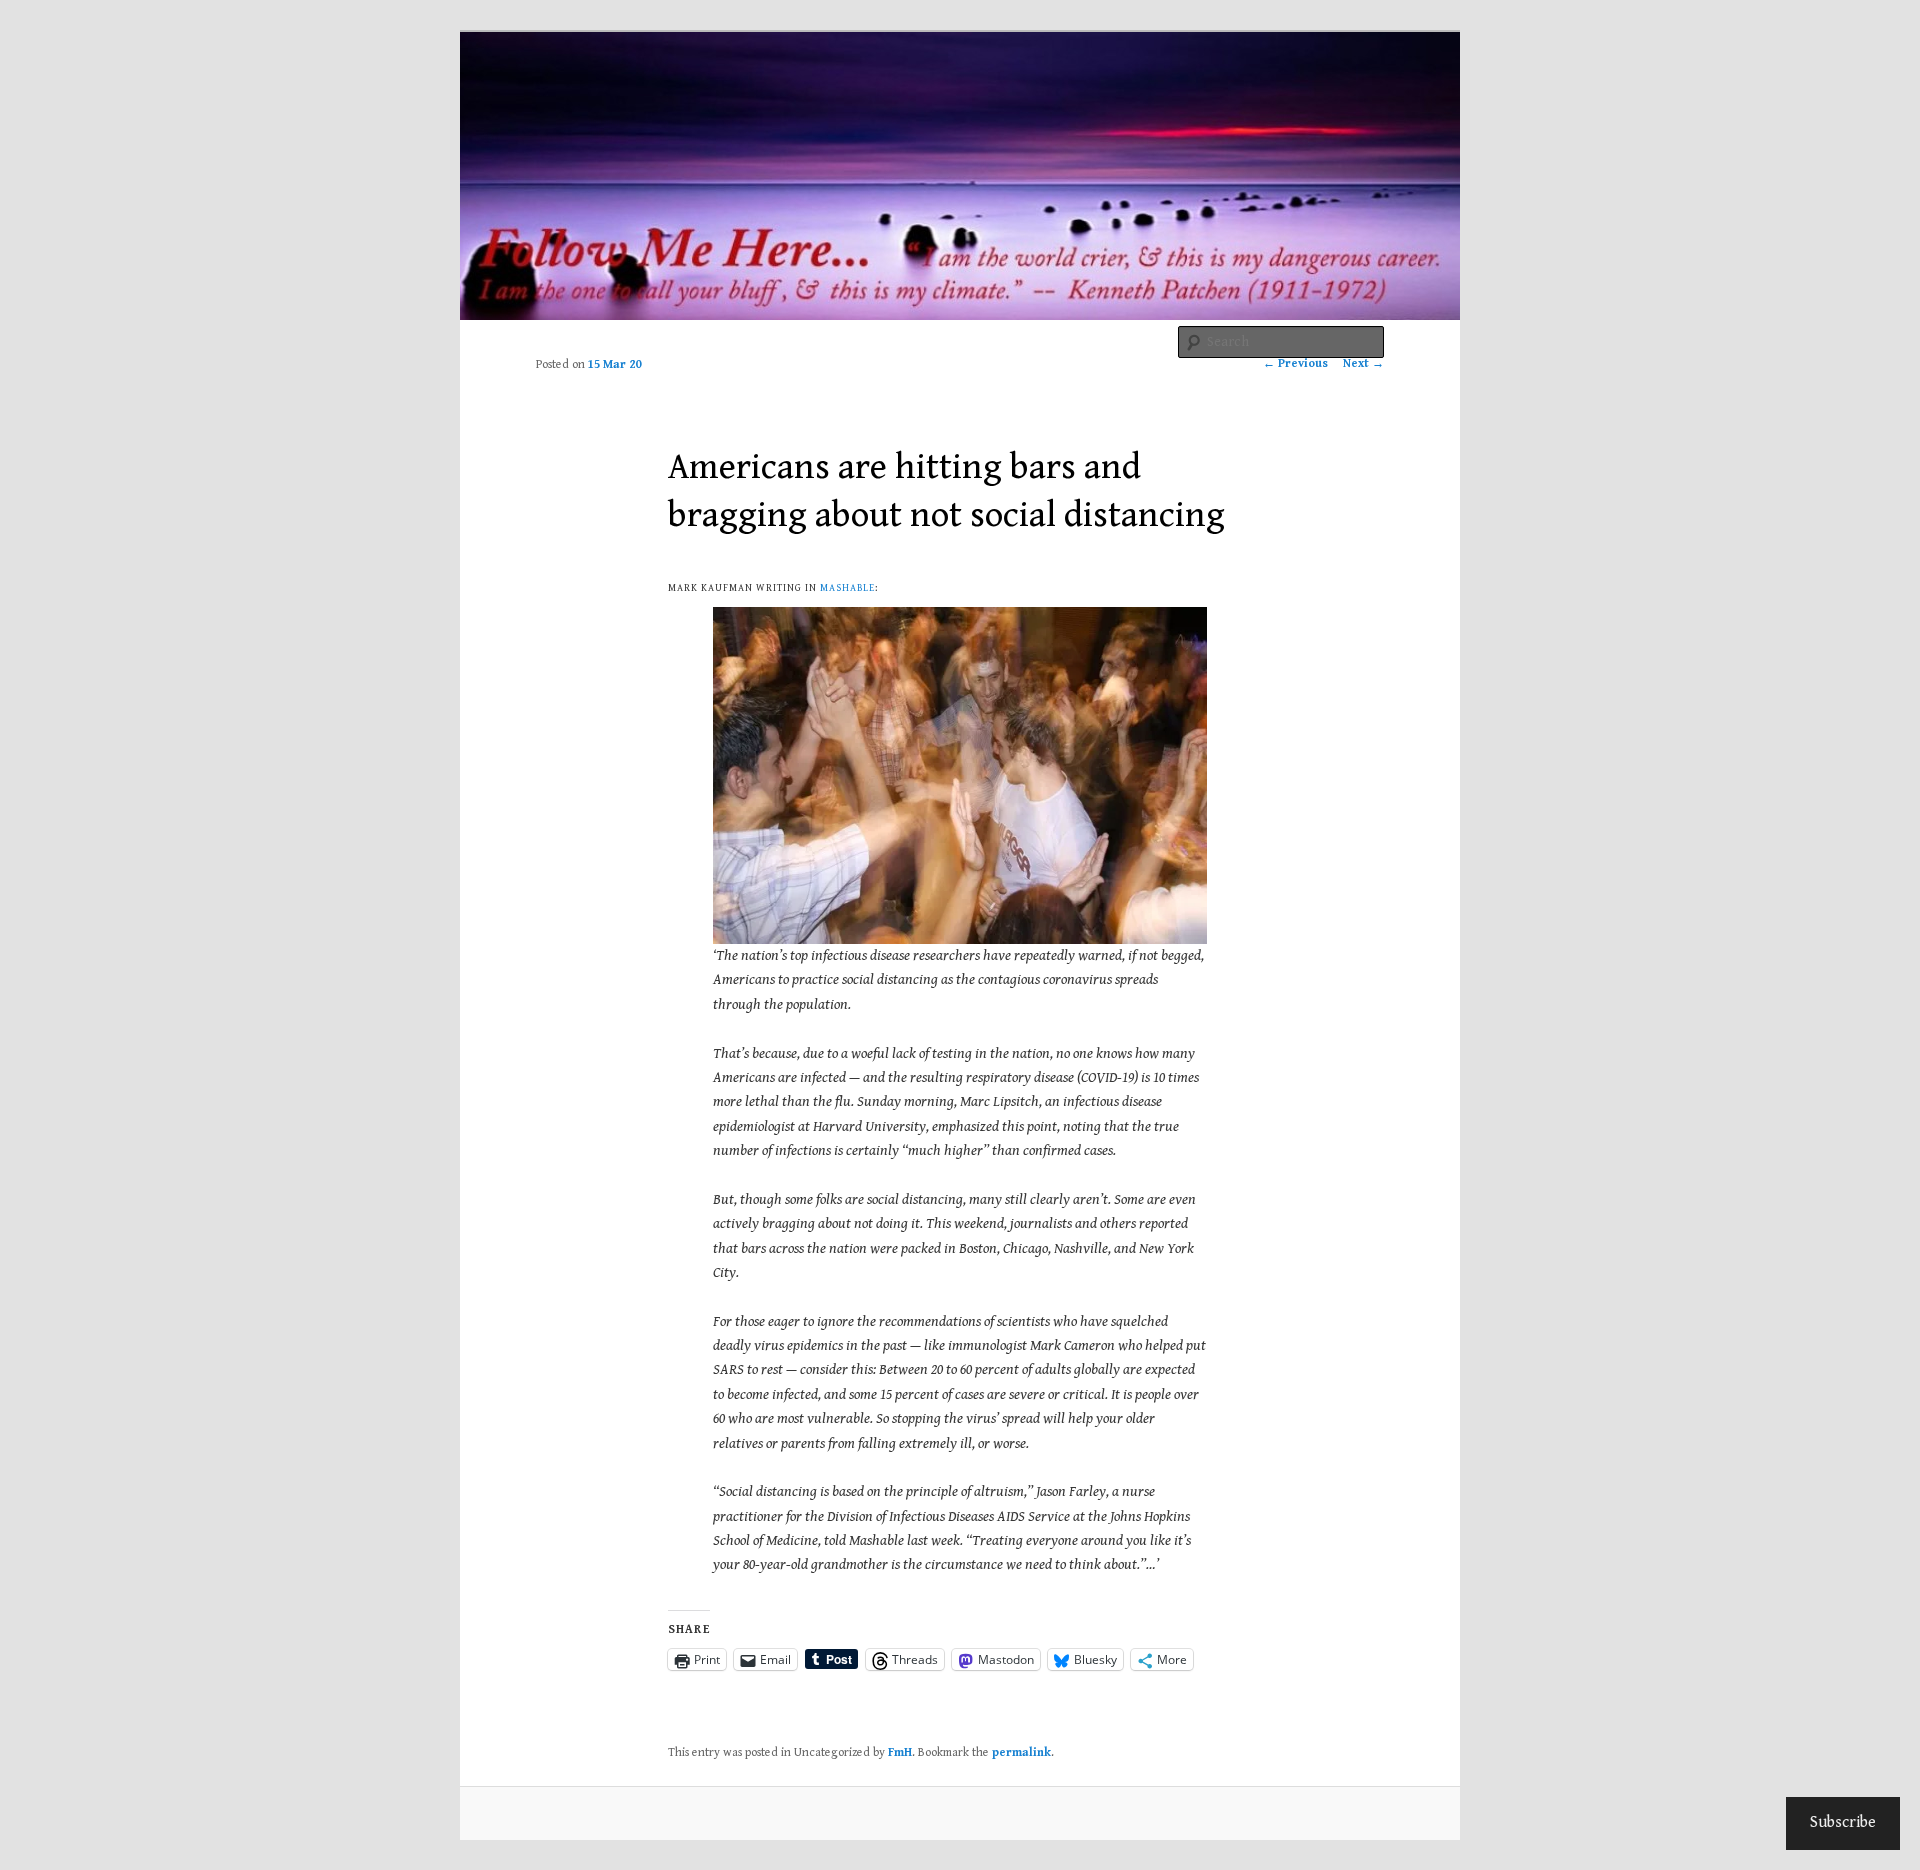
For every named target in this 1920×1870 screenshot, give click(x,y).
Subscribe (1843, 1822)
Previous (1295, 363)
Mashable (847, 588)
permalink (1021, 1752)
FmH (900, 1752)
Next (1363, 363)
